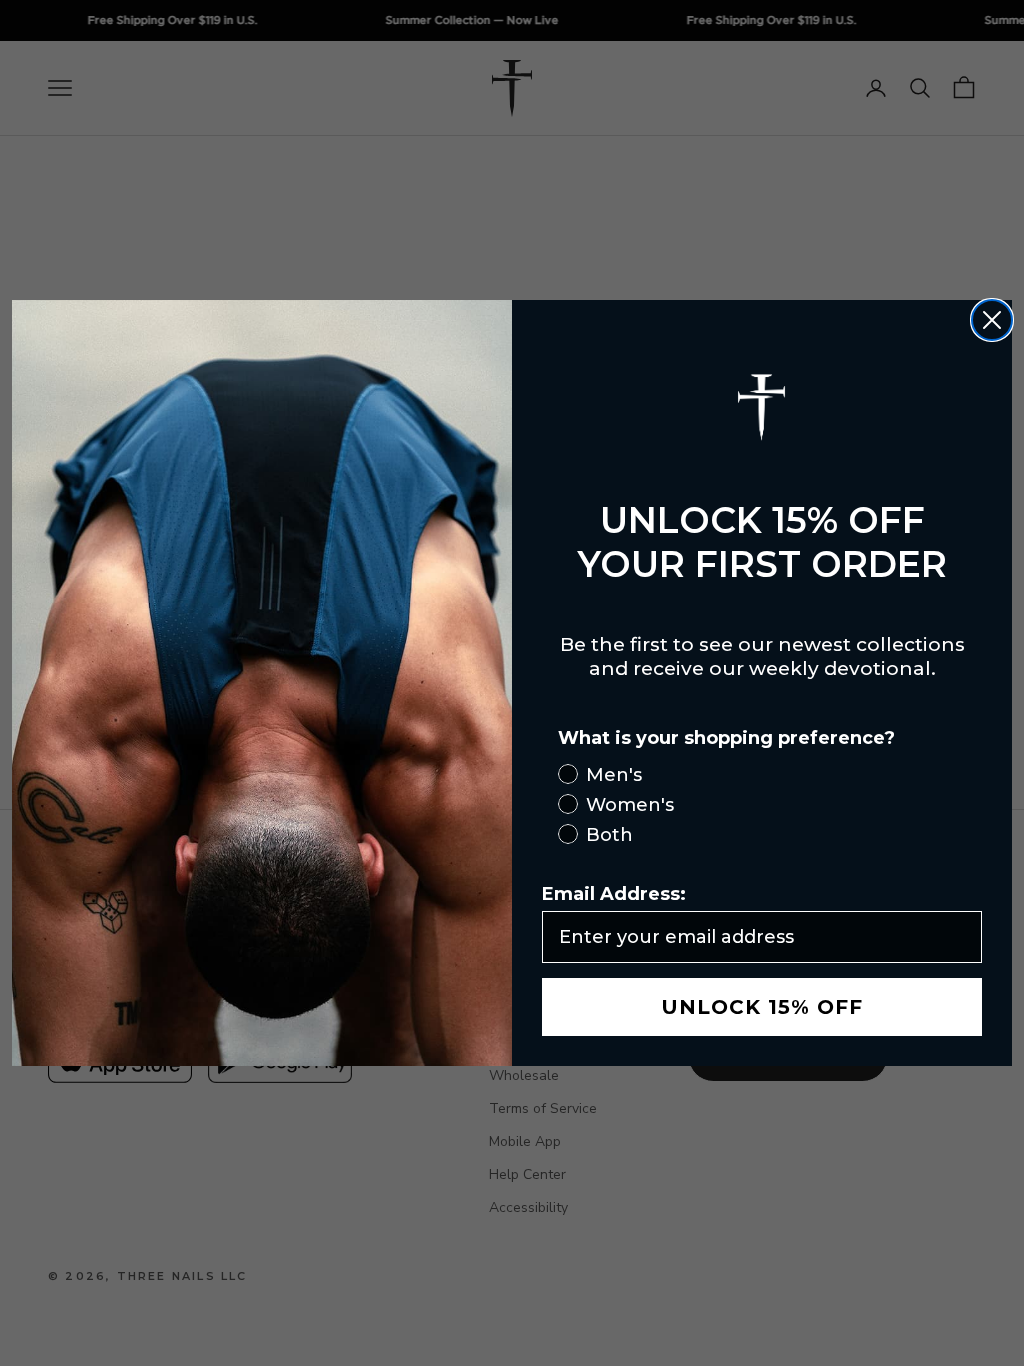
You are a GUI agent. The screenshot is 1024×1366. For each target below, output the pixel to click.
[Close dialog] (992, 320)
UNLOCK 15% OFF (762, 1007)
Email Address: (614, 894)
